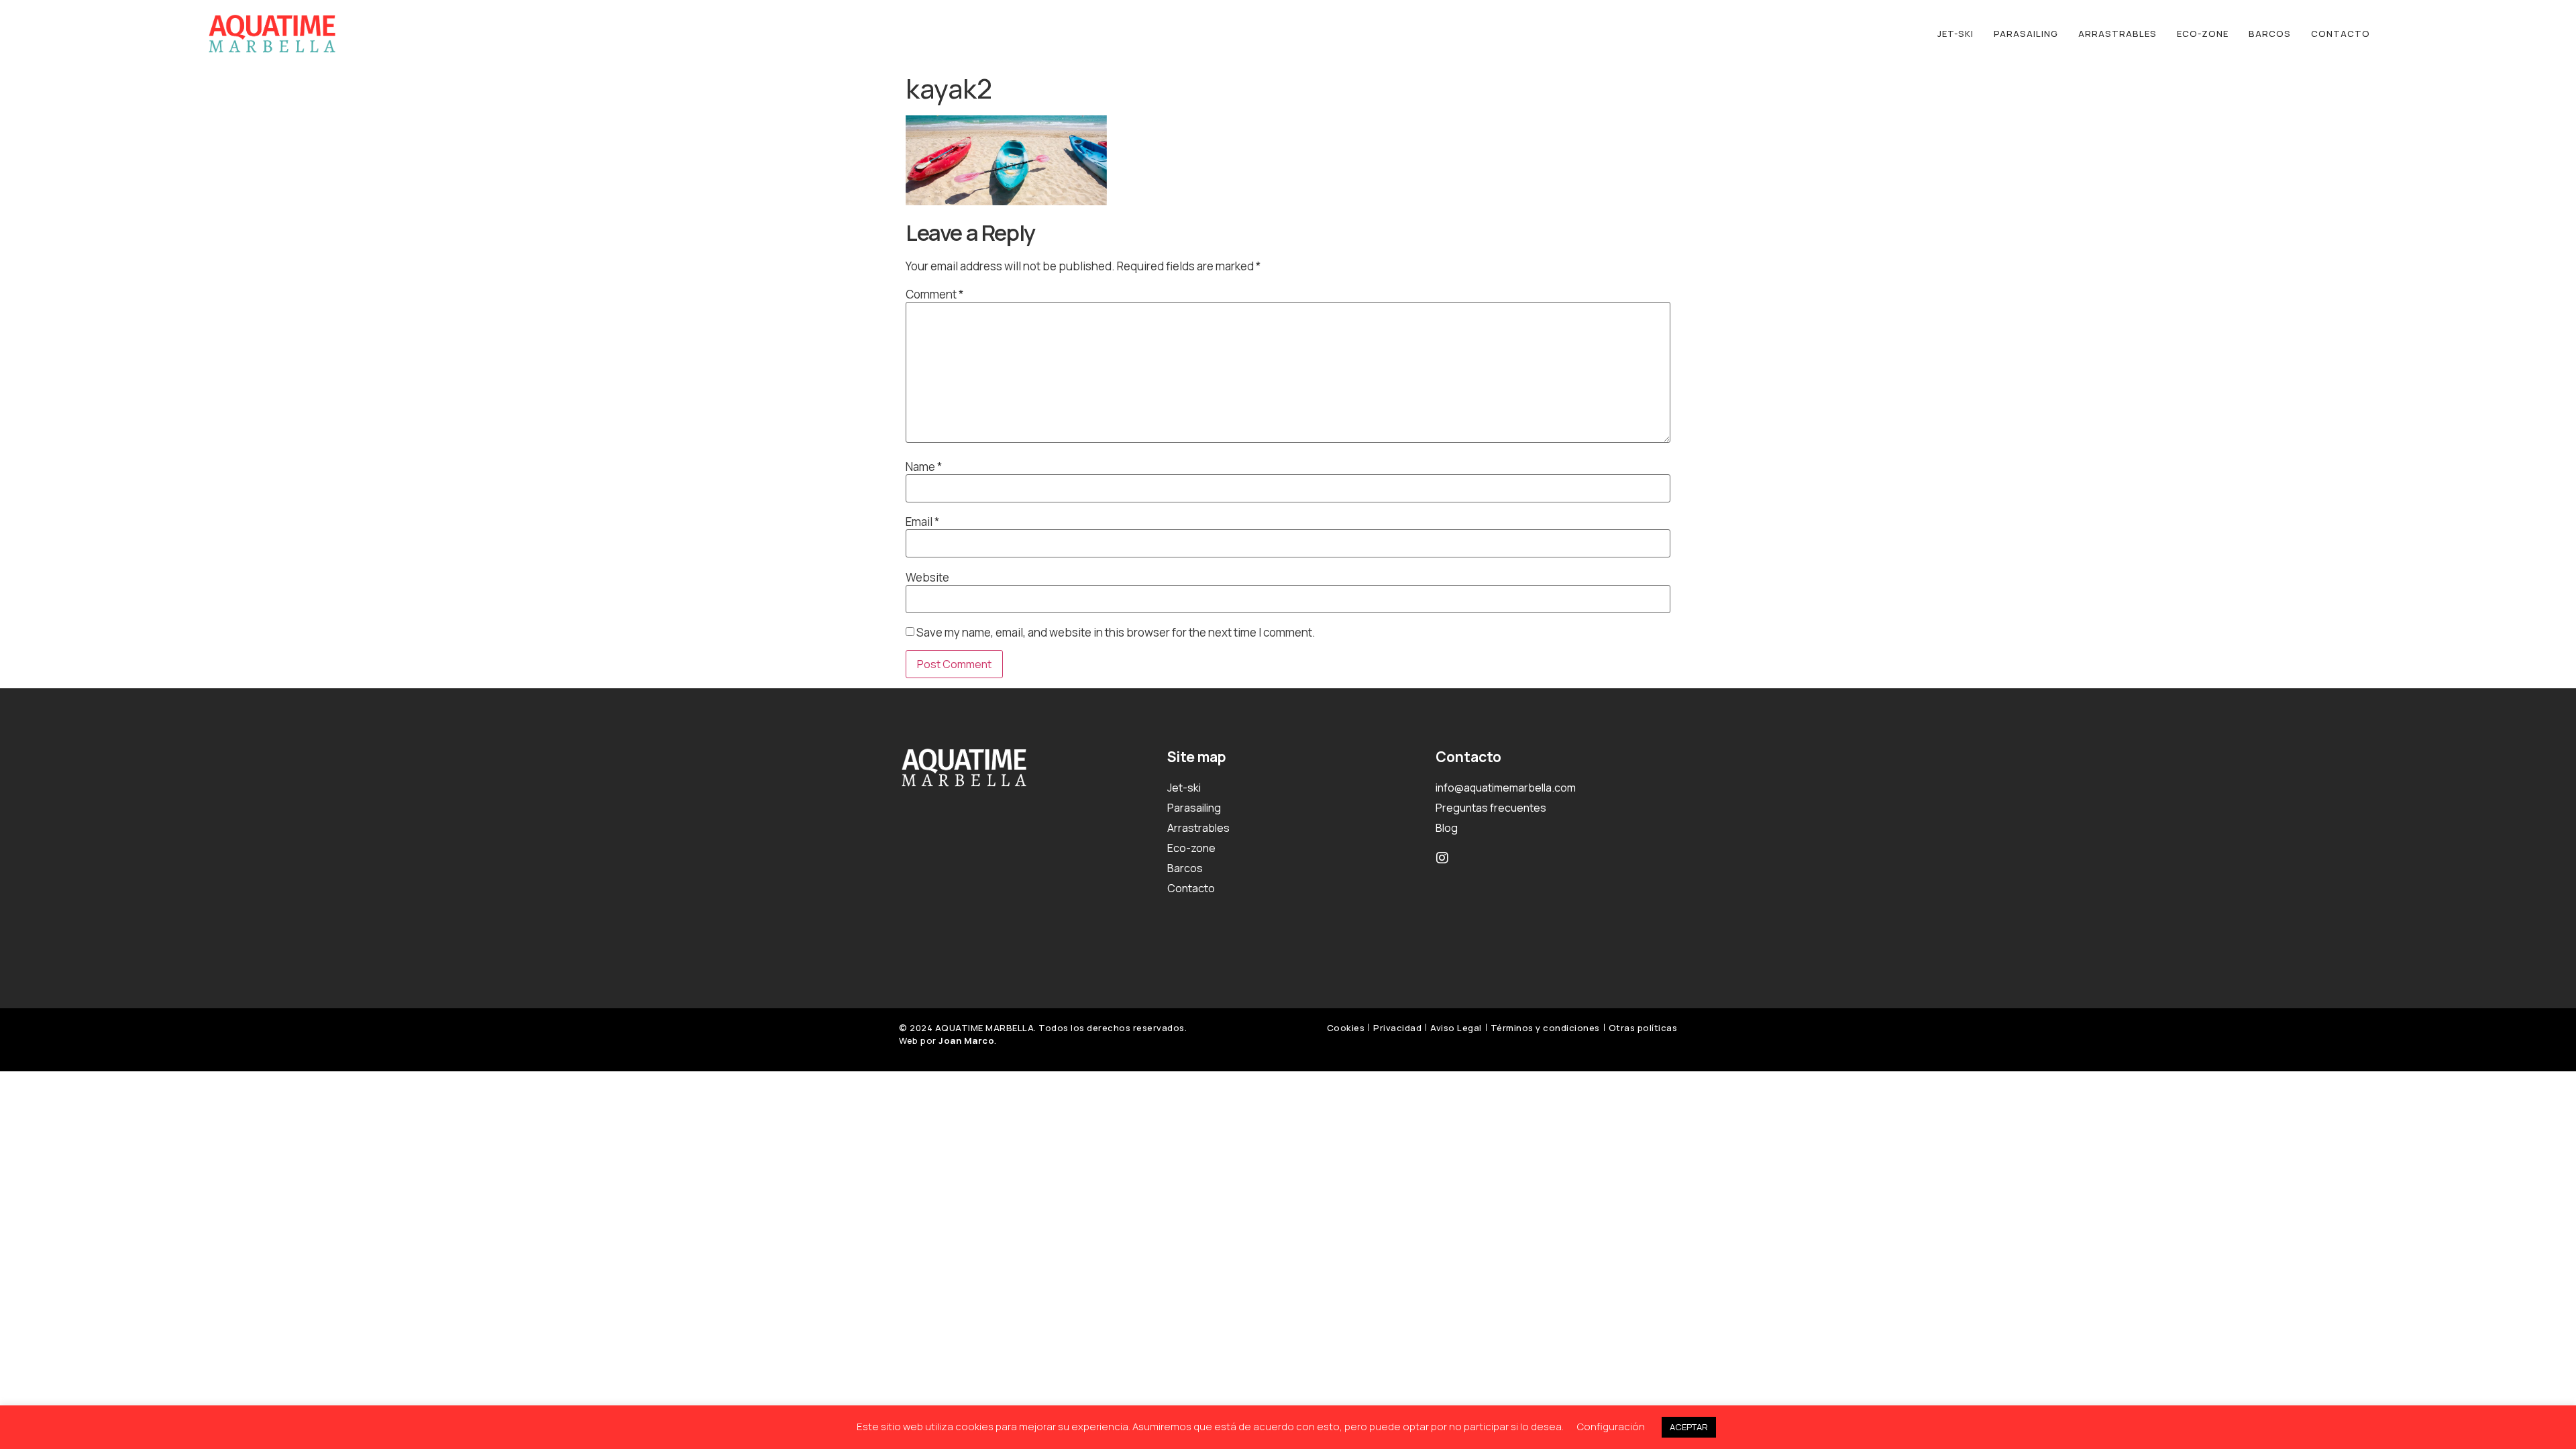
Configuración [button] (1611, 1427)
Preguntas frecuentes (1491, 808)
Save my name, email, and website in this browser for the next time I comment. (1116, 632)
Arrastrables (2117, 34)
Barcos (2270, 34)
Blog (1447, 828)
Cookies (1346, 1028)
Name (924, 467)
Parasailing (2026, 34)
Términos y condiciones (1545, 1028)
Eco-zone (2203, 34)
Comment (934, 294)
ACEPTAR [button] (1689, 1427)
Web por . (948, 1040)
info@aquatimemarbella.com (1506, 788)
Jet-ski (1955, 34)
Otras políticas (1643, 1028)
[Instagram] (1442, 858)
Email (922, 522)
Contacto (2341, 34)
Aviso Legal (1456, 1028)
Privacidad (1397, 1028)
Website (927, 577)
